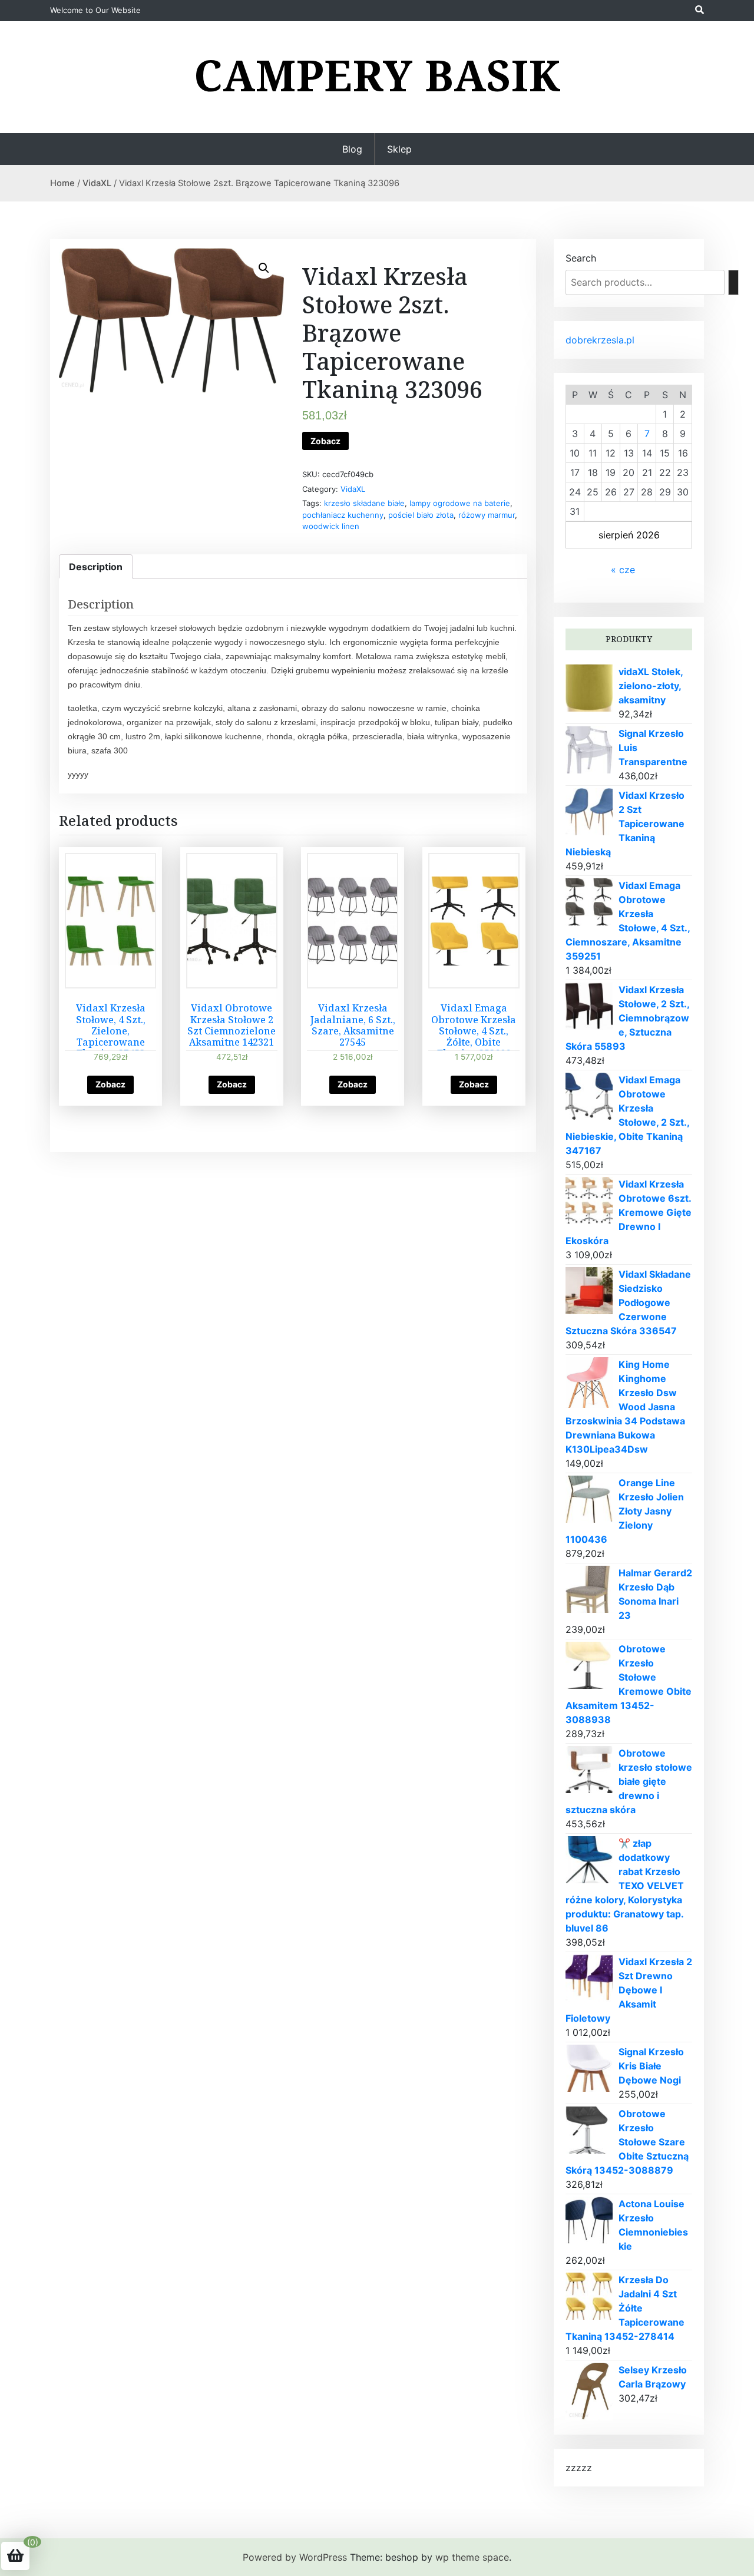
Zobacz (325, 441)
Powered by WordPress (295, 2557)
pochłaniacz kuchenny (343, 515)
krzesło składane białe (364, 503)
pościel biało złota (421, 515)
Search (581, 258)
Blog (352, 149)
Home (62, 183)
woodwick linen (331, 526)
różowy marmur (487, 515)
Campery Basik (377, 75)
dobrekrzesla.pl (600, 340)
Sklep (399, 149)
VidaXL (97, 183)
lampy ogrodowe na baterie (460, 503)
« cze (623, 570)
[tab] (96, 567)
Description (96, 567)
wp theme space (472, 2557)
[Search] (733, 282)
